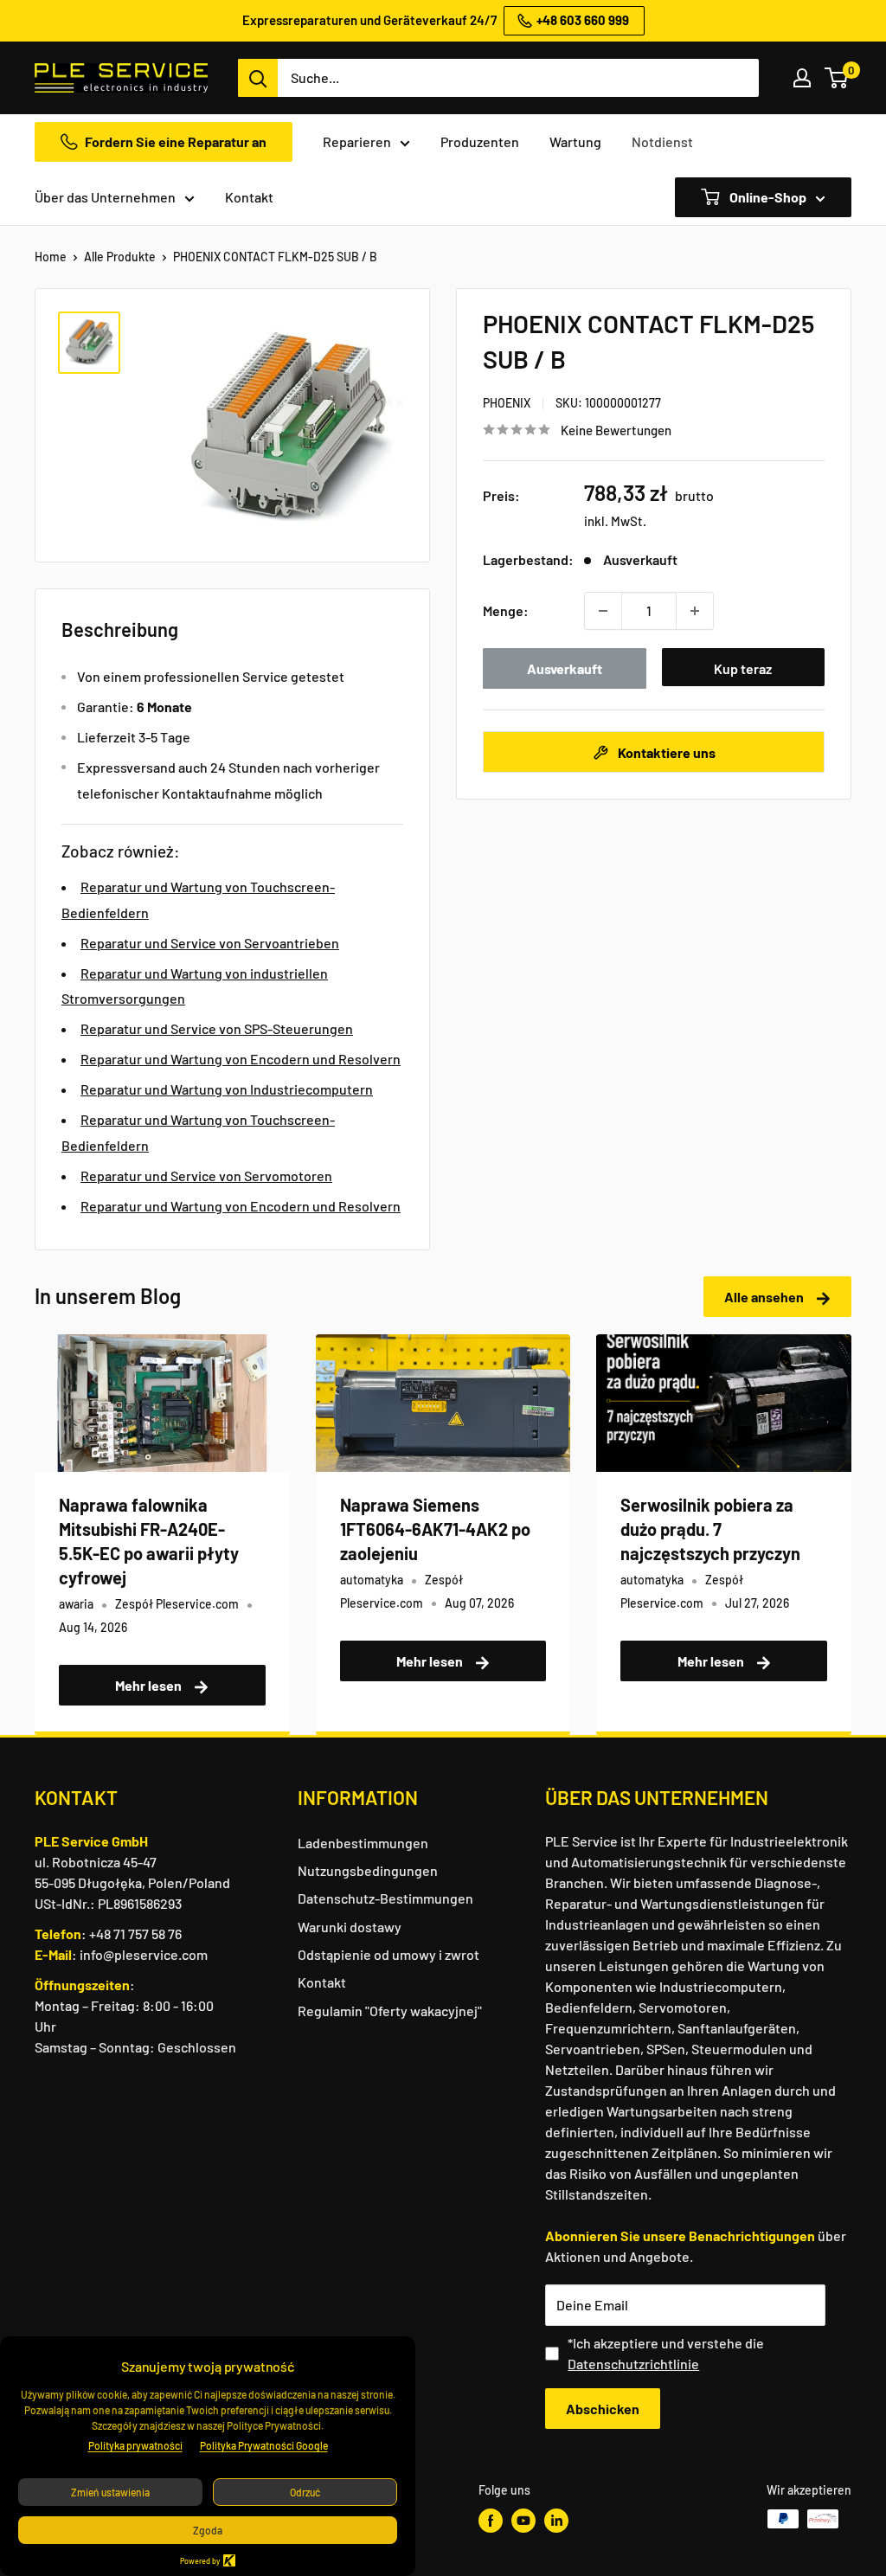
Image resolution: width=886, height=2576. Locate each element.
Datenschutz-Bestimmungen (385, 1898)
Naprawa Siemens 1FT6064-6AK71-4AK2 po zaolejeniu (435, 1529)
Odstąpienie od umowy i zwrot (388, 1954)
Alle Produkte (120, 257)
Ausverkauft (565, 668)
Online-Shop (767, 197)
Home (51, 257)
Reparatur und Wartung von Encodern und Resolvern (241, 1059)
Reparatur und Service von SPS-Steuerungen (217, 1028)
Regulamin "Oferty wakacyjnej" (390, 2011)
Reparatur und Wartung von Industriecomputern (227, 1089)
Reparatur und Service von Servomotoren (206, 1176)
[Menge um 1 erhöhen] (695, 611)
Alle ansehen (765, 1297)
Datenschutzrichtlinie (633, 2364)
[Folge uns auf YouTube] (523, 2521)
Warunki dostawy (350, 1927)
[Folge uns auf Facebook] (491, 2521)
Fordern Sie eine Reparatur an (176, 141)
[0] (837, 78)
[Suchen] (258, 78)
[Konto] (802, 78)
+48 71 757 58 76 (135, 1934)
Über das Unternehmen (105, 197)
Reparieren (357, 141)
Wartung (575, 141)
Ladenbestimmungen (363, 1843)
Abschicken (603, 2409)
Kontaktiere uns (665, 752)
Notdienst (662, 141)
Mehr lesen (150, 1685)
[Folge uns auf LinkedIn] (556, 2521)
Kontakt (249, 197)
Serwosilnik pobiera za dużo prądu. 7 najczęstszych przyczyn (710, 1529)
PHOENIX (507, 403)
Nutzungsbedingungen (368, 1870)
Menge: (506, 610)
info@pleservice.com (144, 1954)
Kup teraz (743, 668)
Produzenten (480, 141)
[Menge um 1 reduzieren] (603, 611)
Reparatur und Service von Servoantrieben (210, 943)
